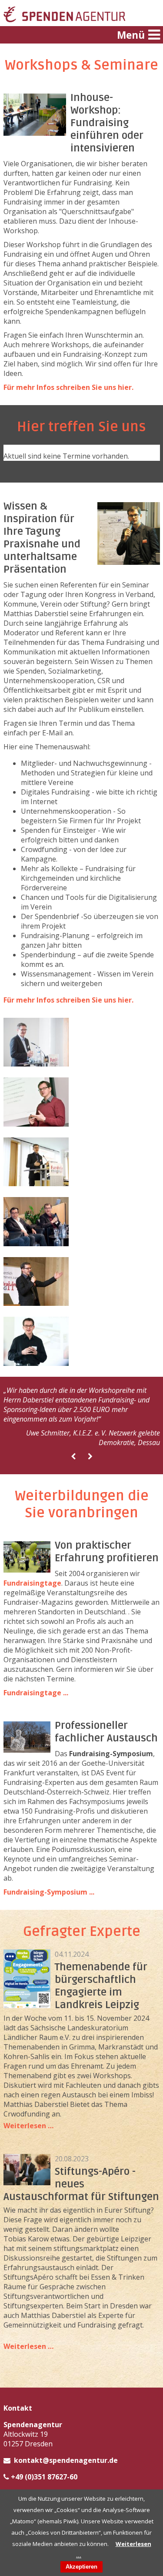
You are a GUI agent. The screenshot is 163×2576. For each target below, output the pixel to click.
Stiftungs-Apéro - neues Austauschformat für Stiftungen (81, 2184)
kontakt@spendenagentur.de (66, 2460)
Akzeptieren (81, 2567)
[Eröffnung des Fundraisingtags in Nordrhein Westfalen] (36, 1064)
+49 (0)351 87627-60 (44, 2477)
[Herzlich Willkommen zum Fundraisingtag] (36, 1184)
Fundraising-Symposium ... (49, 1892)
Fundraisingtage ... (36, 1693)
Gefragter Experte (82, 1931)
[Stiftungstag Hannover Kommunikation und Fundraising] (36, 1124)
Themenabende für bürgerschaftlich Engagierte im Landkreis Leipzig (101, 1986)
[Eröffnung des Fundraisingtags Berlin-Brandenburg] (36, 1303)
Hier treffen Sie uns (81, 427)
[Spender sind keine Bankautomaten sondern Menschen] (36, 1363)
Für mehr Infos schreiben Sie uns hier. (68, 387)
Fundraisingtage (32, 1583)
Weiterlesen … (28, 2126)
